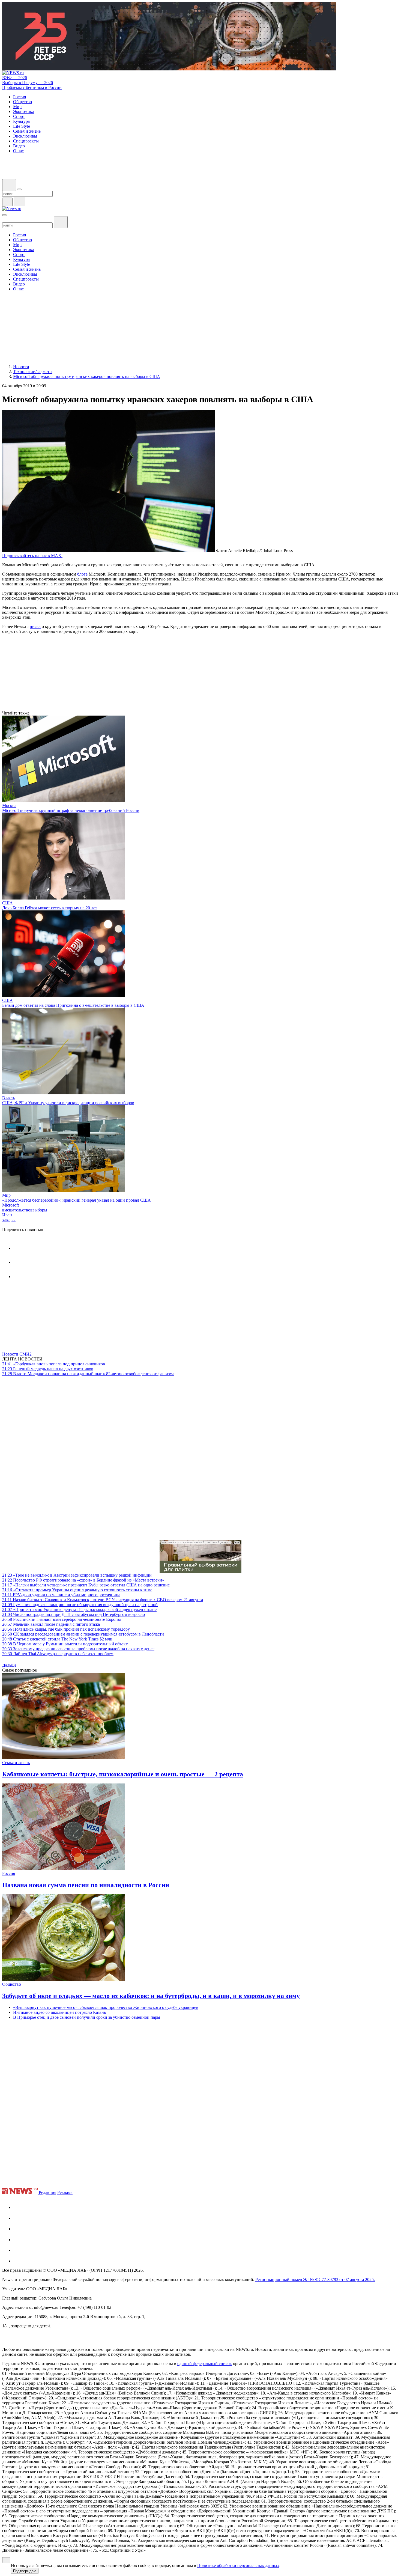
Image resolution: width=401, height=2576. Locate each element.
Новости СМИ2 (17, 1354)
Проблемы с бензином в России (32, 87)
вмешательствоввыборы (25, 1210)
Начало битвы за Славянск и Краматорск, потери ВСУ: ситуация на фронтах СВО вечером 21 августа (103, 1600)
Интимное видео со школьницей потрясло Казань (59, 2012)
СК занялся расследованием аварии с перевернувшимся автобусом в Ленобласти (83, 1634)
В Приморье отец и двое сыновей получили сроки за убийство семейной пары (87, 2017)
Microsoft (11, 1205)
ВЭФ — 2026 (15, 78)
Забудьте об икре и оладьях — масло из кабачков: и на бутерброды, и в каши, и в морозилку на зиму (151, 1996)
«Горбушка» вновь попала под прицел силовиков (54, 1364)
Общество (12, 1984)
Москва (9, 805)
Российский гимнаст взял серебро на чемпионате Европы (62, 1619)
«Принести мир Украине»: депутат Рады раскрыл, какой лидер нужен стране (79, 1609)
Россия (9, 1873)
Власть (9, 1098)
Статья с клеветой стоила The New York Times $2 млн (57, 1639)
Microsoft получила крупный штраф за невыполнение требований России (71, 810)
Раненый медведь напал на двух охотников (48, 1369)
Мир (6, 1195)
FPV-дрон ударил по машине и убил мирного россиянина (61, 1595)
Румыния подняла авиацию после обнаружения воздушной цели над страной (80, 1605)
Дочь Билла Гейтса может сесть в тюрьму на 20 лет (50, 908)
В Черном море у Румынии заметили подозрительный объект (65, 1644)
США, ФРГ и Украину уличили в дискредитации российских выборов (68, 1103)
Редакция (47, 2192)
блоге (82, 574)
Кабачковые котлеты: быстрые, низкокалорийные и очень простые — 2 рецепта (123, 1774)
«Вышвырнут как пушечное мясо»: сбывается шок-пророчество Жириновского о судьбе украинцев (106, 2007)
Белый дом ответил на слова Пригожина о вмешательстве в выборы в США (73, 1005)
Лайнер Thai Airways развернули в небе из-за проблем (58, 1654)
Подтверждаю (25, 2571)
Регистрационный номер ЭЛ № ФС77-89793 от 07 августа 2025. (315, 2279)
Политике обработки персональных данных (238, 2565)
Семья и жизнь (16, 1763)
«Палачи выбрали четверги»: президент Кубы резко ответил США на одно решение (86, 1585)
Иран (7, 1215)
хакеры (9, 1220)
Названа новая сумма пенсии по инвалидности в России (86, 1885)
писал (35, 626)
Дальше (10, 1665)
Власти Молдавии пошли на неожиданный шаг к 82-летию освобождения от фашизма (88, 1374)
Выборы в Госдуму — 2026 (28, 83)
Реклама (65, 2192)
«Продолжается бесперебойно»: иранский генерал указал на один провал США (77, 1200)
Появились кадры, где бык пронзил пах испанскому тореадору (66, 1629)
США (8, 903)
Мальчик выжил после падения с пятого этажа (51, 1624)
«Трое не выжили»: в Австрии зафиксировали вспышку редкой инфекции (77, 1575)
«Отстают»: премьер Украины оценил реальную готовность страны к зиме (77, 1590)
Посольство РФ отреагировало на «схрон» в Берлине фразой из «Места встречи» (83, 1580)
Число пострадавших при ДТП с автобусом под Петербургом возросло (74, 1614)
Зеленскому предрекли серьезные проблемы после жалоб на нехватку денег (78, 1649)
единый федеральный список (205, 2364)
